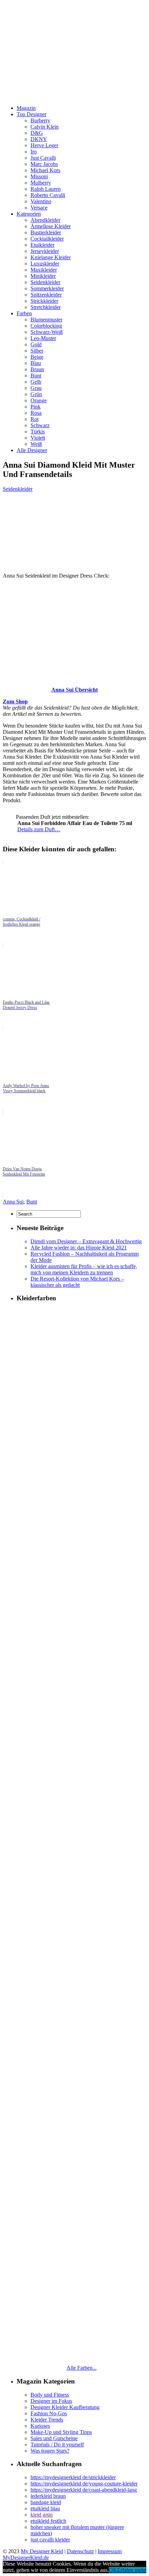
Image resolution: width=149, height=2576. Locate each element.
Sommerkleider (47, 288)
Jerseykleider (45, 251)
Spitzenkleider (46, 295)
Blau (36, 363)
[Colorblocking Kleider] (81, 1481)
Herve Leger (44, 145)
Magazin (26, 108)
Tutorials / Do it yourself (57, 2444)
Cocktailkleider (47, 239)
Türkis (38, 432)
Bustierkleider (46, 232)
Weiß (36, 444)
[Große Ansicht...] (74, 678)
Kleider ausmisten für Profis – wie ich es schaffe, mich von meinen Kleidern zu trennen (84, 1269)
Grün (36, 394)
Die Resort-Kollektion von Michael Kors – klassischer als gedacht (77, 1282)
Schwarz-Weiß (47, 332)
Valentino (41, 201)
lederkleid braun (48, 2496)
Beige (37, 357)
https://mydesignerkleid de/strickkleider (73, 2477)
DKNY (39, 139)
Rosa (36, 413)
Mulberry (41, 183)
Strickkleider (44, 301)
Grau (36, 388)
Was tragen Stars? (50, 2451)
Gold (36, 344)
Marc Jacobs (44, 164)
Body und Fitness (50, 2395)
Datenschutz (80, 2551)
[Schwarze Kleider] (81, 1918)
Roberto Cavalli (48, 195)
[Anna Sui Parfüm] (9, 821)
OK (113, 2570)
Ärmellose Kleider (51, 226)
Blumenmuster (46, 320)
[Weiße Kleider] (81, 2006)
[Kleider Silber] (81, 1743)
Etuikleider (42, 245)
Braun (37, 369)
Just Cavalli (43, 158)
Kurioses (40, 2426)
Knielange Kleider (51, 257)
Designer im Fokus (51, 2401)
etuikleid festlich (48, 2521)
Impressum (110, 2551)
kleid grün (42, 2515)
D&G (37, 133)
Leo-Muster (43, 338)
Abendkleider (45, 220)
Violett (38, 438)
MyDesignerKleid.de (26, 2558)
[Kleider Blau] (81, 2093)
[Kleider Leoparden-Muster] (81, 1568)
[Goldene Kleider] (81, 1655)
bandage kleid (46, 2502)
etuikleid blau (45, 2508)
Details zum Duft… (39, 829)
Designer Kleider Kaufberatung (65, 2407)
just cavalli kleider (50, 2540)
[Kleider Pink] (81, 1831)
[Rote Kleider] (81, 2181)
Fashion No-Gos (49, 2413)
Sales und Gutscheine (54, 2438)
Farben (24, 313)
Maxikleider (44, 270)
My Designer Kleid (42, 2551)
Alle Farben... (82, 2368)
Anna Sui (13, 1202)
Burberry (40, 120)
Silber (37, 351)
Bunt (36, 376)
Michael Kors (45, 170)
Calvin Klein (45, 127)
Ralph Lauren (46, 189)
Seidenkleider (45, 282)
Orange (39, 400)
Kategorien (29, 214)
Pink (36, 407)
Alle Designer (32, 450)
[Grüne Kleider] (81, 2269)
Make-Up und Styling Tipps (61, 2432)
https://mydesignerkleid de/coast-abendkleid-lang (84, 2490)
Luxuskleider (45, 264)
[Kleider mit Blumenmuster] (81, 1393)
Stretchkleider (46, 307)
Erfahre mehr (132, 2570)
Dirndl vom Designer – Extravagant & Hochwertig (86, 1241)
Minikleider (43, 276)
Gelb (36, 382)
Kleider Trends (47, 2420)
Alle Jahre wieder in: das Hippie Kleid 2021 (79, 1248)
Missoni (39, 176)
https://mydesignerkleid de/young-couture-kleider (84, 2484)
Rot (34, 419)
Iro (34, 152)
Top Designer (32, 114)
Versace (39, 208)
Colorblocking (46, 326)
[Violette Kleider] (81, 2356)
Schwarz (40, 425)
